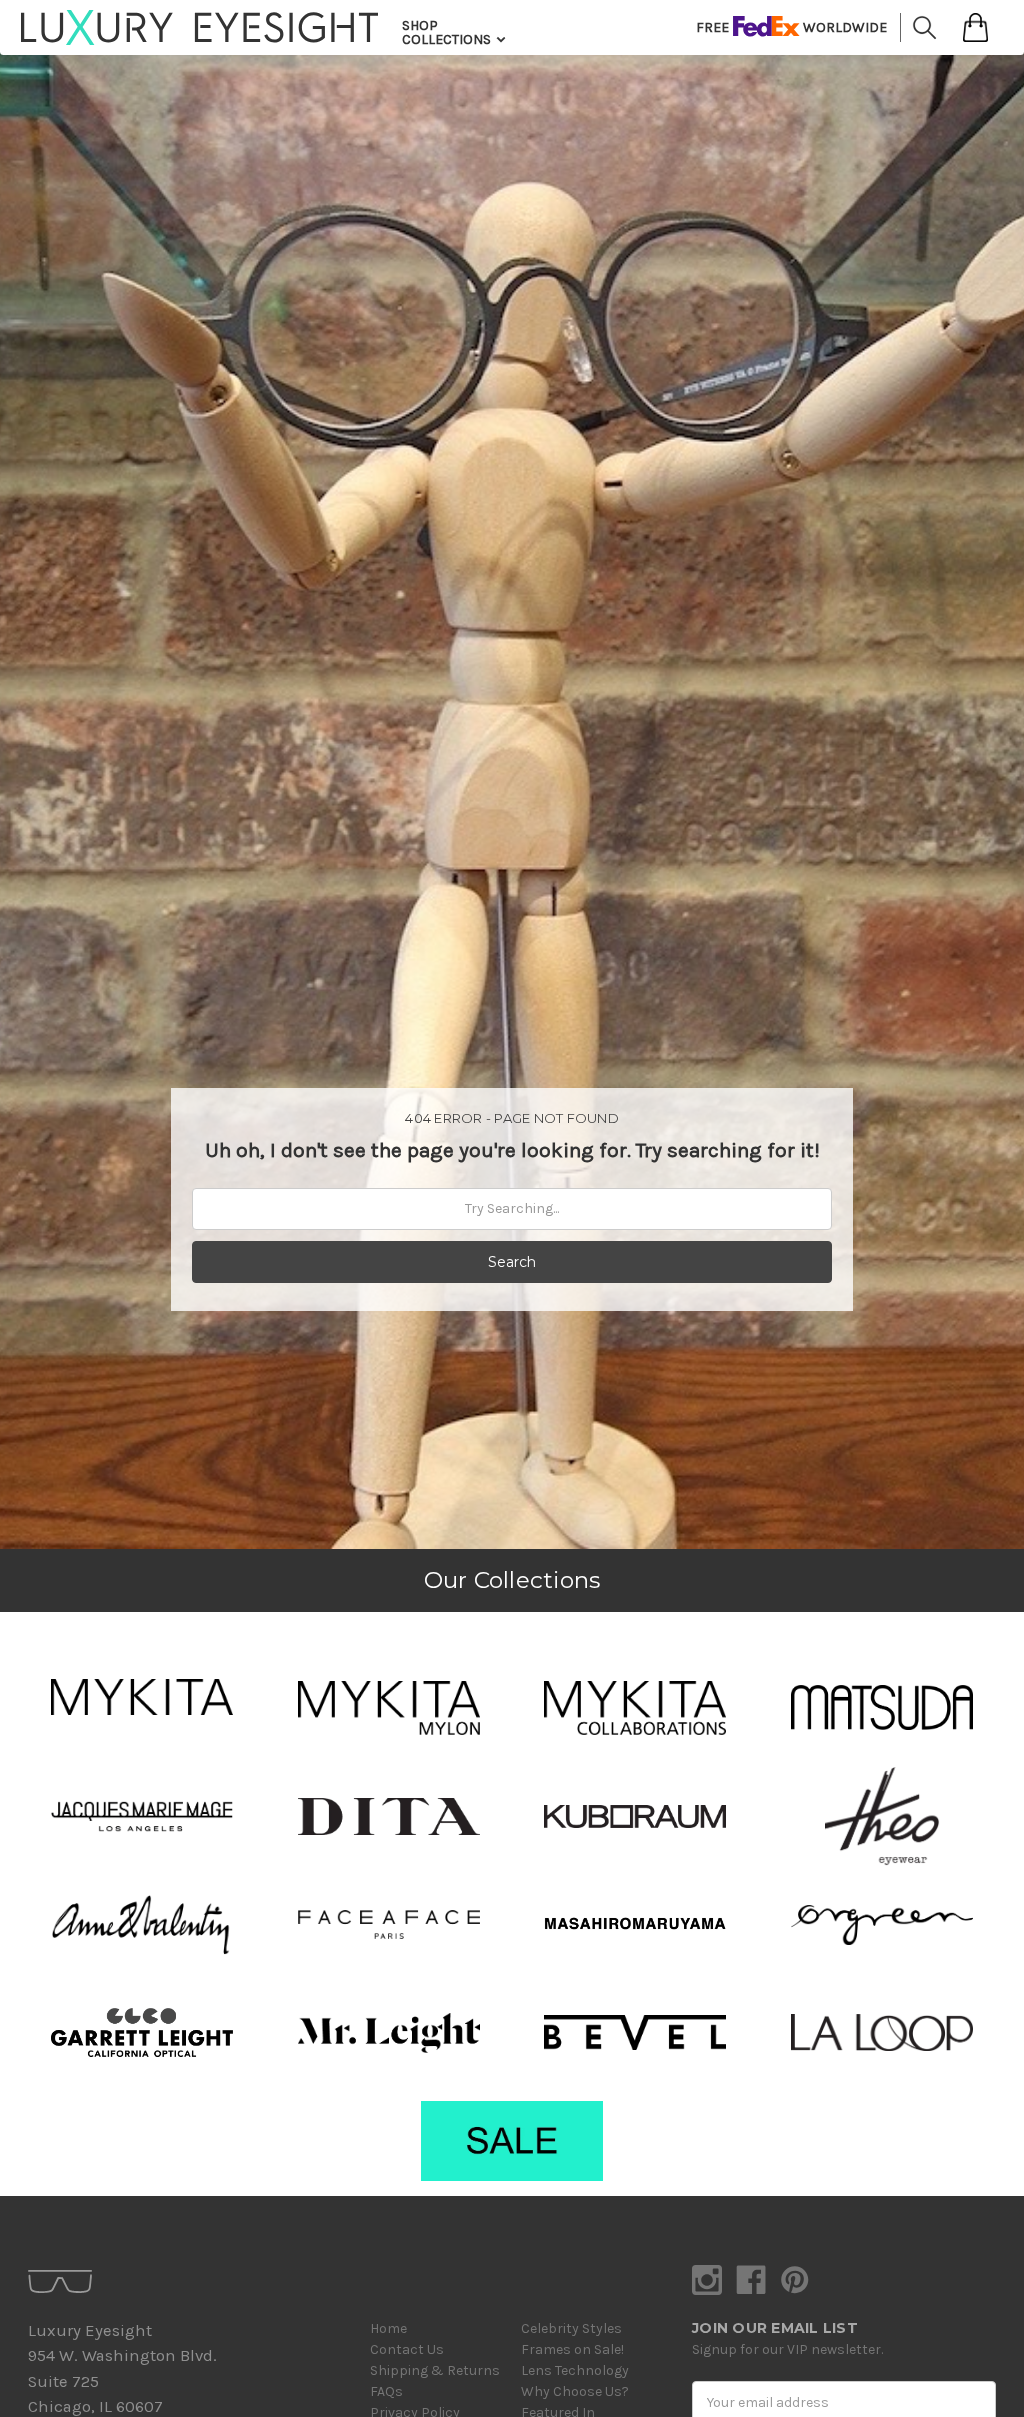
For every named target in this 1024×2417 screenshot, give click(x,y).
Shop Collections (448, 32)
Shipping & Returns (435, 2370)
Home (388, 2328)
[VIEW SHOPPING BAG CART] (975, 27)
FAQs (386, 2391)
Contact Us (407, 2349)
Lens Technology (575, 2370)
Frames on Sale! (572, 2349)
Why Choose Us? (575, 2391)
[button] (142, 1697)
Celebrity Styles (571, 2328)
